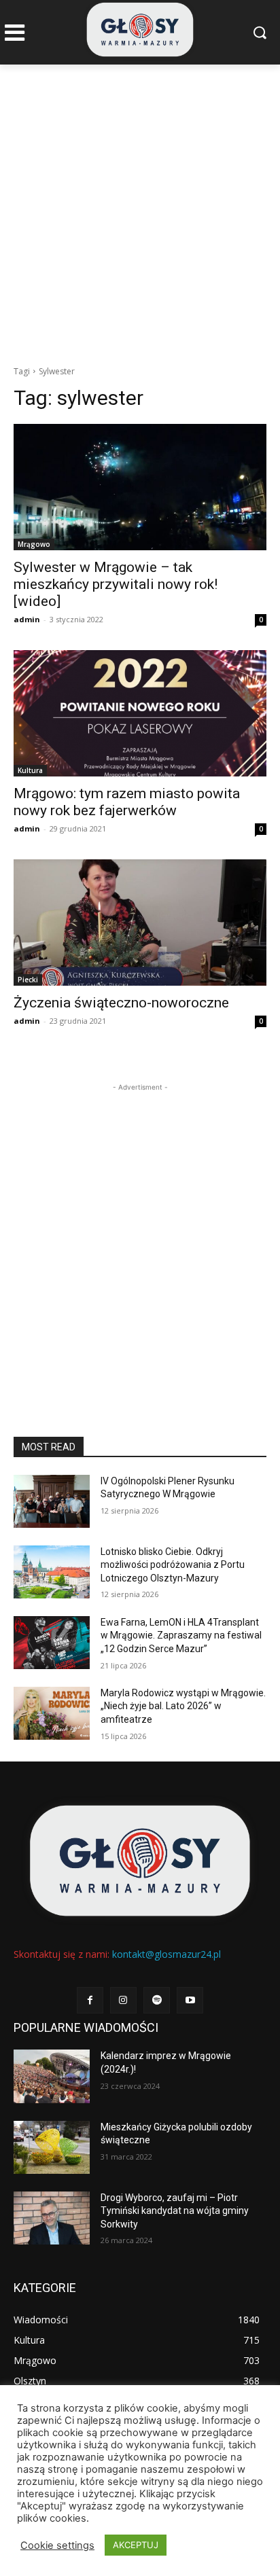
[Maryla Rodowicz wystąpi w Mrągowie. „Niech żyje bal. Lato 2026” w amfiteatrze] (52, 1713)
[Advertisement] (140, 211)
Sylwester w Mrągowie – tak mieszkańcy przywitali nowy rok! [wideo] (116, 584)
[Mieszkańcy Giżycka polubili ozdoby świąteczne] (52, 2147)
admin (27, 619)
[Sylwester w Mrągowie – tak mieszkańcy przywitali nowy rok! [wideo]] (140, 487)
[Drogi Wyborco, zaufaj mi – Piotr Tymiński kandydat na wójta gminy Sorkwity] (52, 2218)
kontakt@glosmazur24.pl (167, 1954)
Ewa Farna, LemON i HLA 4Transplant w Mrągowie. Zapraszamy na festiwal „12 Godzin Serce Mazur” (181, 1635)
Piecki (28, 980)
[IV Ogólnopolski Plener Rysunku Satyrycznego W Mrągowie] (52, 1501)
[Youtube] (190, 2000)
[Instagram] (123, 2000)
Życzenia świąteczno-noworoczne (121, 1003)
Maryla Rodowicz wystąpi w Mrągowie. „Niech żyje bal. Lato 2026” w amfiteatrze (183, 1706)
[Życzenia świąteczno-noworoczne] (140, 923)
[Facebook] (90, 2000)
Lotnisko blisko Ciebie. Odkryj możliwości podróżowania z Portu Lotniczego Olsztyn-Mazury (173, 1565)
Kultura (30, 770)
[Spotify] (157, 2000)
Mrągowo (34, 544)
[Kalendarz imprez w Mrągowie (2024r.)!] (52, 2076)
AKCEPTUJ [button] (136, 2545)
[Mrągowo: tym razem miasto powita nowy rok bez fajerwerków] (140, 713)
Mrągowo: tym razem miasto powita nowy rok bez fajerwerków (127, 802)
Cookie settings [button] (57, 2545)
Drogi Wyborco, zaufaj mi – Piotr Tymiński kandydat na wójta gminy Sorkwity (175, 2211)
